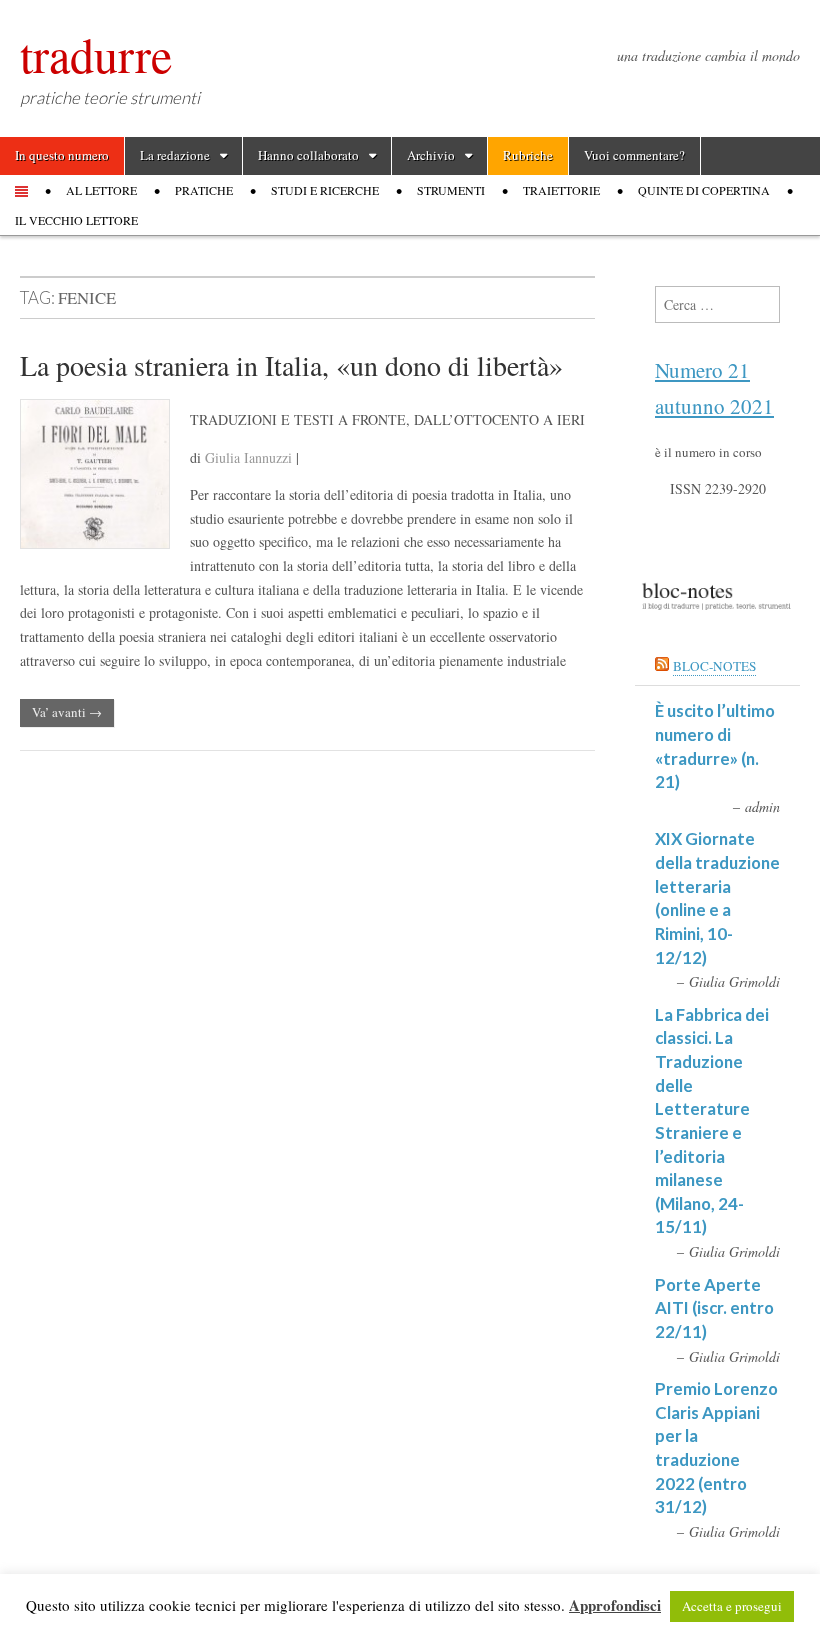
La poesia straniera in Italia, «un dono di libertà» (291, 365)
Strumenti (451, 190)
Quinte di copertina (704, 190)
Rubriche (528, 155)
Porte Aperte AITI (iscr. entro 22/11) (714, 1308)
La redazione (175, 155)
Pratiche (204, 190)
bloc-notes (714, 666)
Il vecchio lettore (76, 220)
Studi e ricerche (325, 190)
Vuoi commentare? (634, 155)
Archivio (431, 155)
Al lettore (101, 190)
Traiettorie (561, 190)
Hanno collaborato (308, 155)
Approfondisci (615, 1605)
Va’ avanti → (67, 712)
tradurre (96, 54)
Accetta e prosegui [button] (732, 1606)
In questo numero (62, 155)
